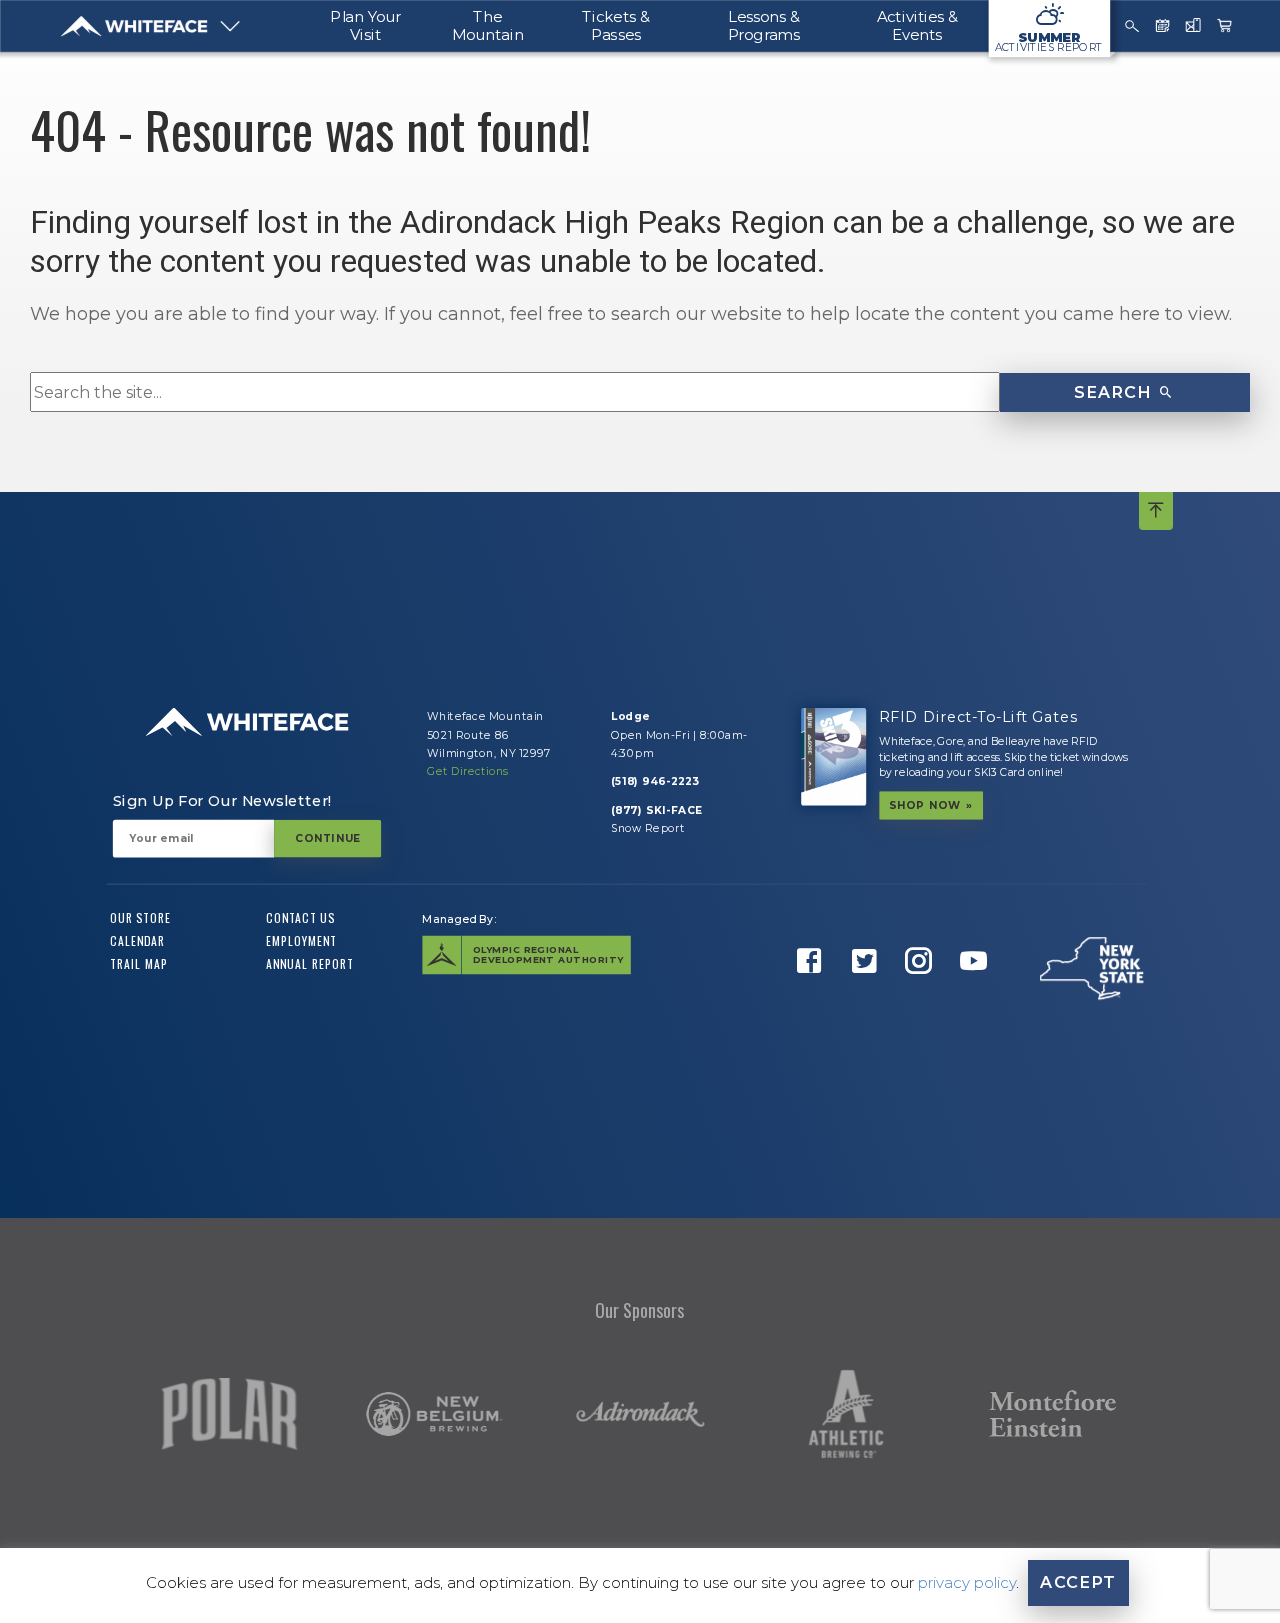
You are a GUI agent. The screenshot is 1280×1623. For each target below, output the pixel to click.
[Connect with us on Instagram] (923, 993)
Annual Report (309, 963)
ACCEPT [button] (1078, 1582)
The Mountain (488, 26)
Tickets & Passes (616, 26)
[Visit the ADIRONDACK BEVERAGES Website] (640, 1414)
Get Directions (467, 771)
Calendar (137, 941)
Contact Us (300, 918)
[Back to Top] (1156, 511)
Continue (327, 838)
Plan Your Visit (366, 26)
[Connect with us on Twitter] (868, 993)
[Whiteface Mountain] (134, 26)
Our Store (140, 918)
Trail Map (139, 963)
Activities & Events (917, 26)
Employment (301, 941)
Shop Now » (930, 805)
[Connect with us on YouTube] (977, 993)
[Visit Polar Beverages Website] (229, 1414)
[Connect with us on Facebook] (814, 993)
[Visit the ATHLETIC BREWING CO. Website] (846, 1414)
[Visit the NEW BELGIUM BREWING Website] (434, 1414)
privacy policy (967, 1582)
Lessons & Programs (764, 26)
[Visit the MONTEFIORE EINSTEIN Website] (1052, 1414)
